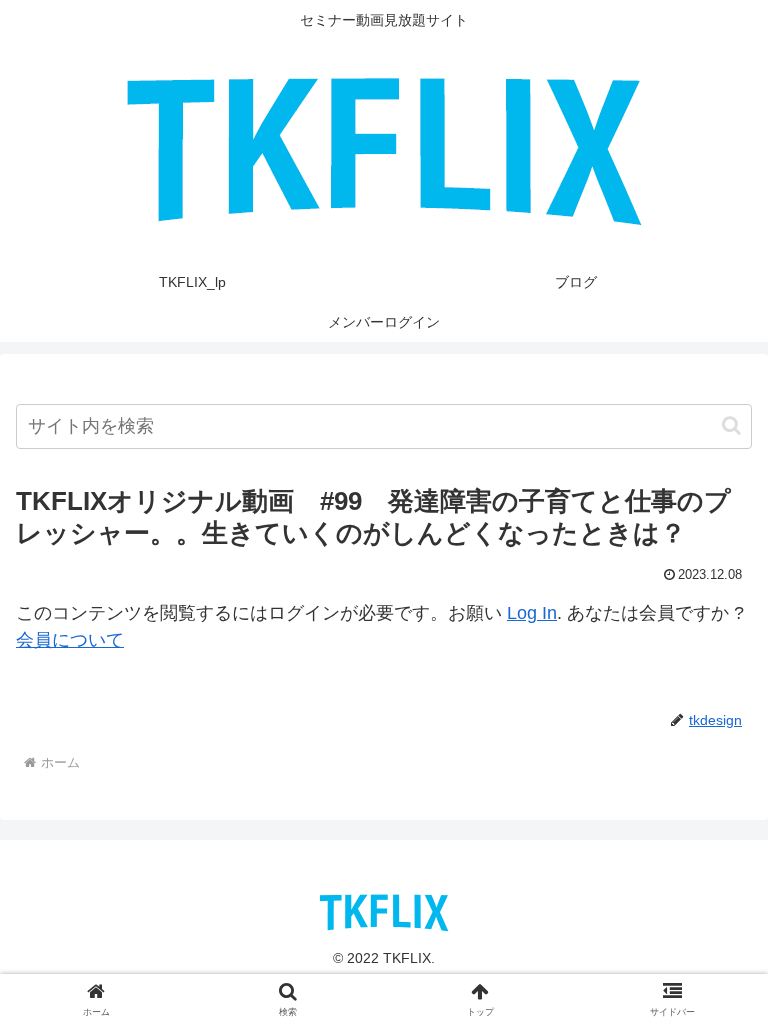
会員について (70, 640)
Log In (532, 613)
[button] (731, 425)
